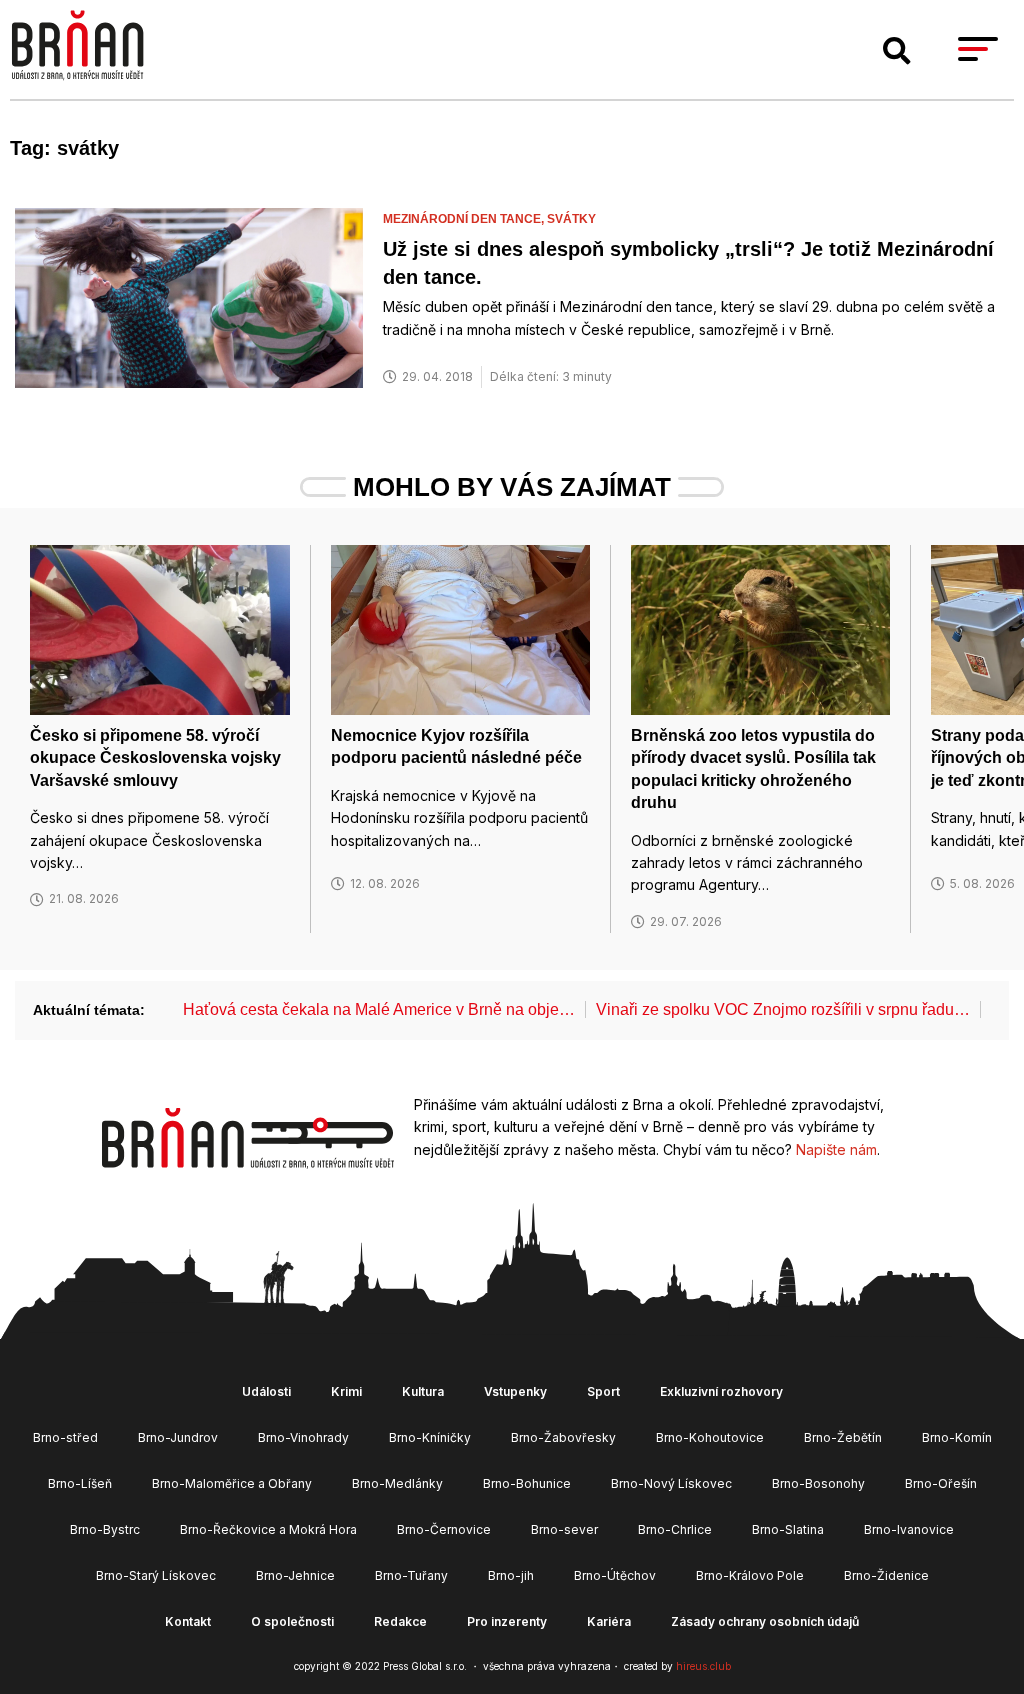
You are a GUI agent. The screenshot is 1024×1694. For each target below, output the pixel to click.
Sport (603, 1391)
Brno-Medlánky (397, 1483)
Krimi (346, 1391)
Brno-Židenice (886, 1575)
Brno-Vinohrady (303, 1437)
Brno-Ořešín (941, 1483)
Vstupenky (515, 1391)
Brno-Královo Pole (750, 1575)
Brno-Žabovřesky (563, 1437)
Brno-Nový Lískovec (671, 1483)
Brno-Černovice (444, 1529)
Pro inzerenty (507, 1621)
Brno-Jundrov (178, 1437)
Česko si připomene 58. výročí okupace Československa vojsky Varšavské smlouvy (155, 758)
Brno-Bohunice (527, 1483)
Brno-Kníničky (430, 1437)
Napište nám (836, 1149)
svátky (571, 219)
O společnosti (292, 1621)
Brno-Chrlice (675, 1529)
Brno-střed (65, 1437)
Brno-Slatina (788, 1529)
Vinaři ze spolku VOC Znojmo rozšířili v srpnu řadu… (783, 1009)
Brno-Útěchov (615, 1575)
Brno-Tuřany (411, 1575)
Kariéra (609, 1621)
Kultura (423, 1391)
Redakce (400, 1621)
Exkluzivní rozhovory (721, 1391)
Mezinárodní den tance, (465, 219)
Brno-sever (564, 1529)
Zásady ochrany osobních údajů (765, 1621)
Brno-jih (511, 1575)
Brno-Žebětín (843, 1437)
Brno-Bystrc (105, 1529)
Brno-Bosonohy (818, 1483)
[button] (897, 51)
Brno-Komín (957, 1437)
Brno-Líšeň (80, 1483)
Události (266, 1391)
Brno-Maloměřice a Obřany (232, 1483)
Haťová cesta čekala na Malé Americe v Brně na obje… (379, 1009)
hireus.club (703, 1666)
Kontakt (188, 1621)
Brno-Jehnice (295, 1575)
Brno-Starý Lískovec (156, 1575)
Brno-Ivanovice (909, 1529)
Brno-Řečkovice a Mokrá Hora (268, 1529)
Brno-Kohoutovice (710, 1437)
